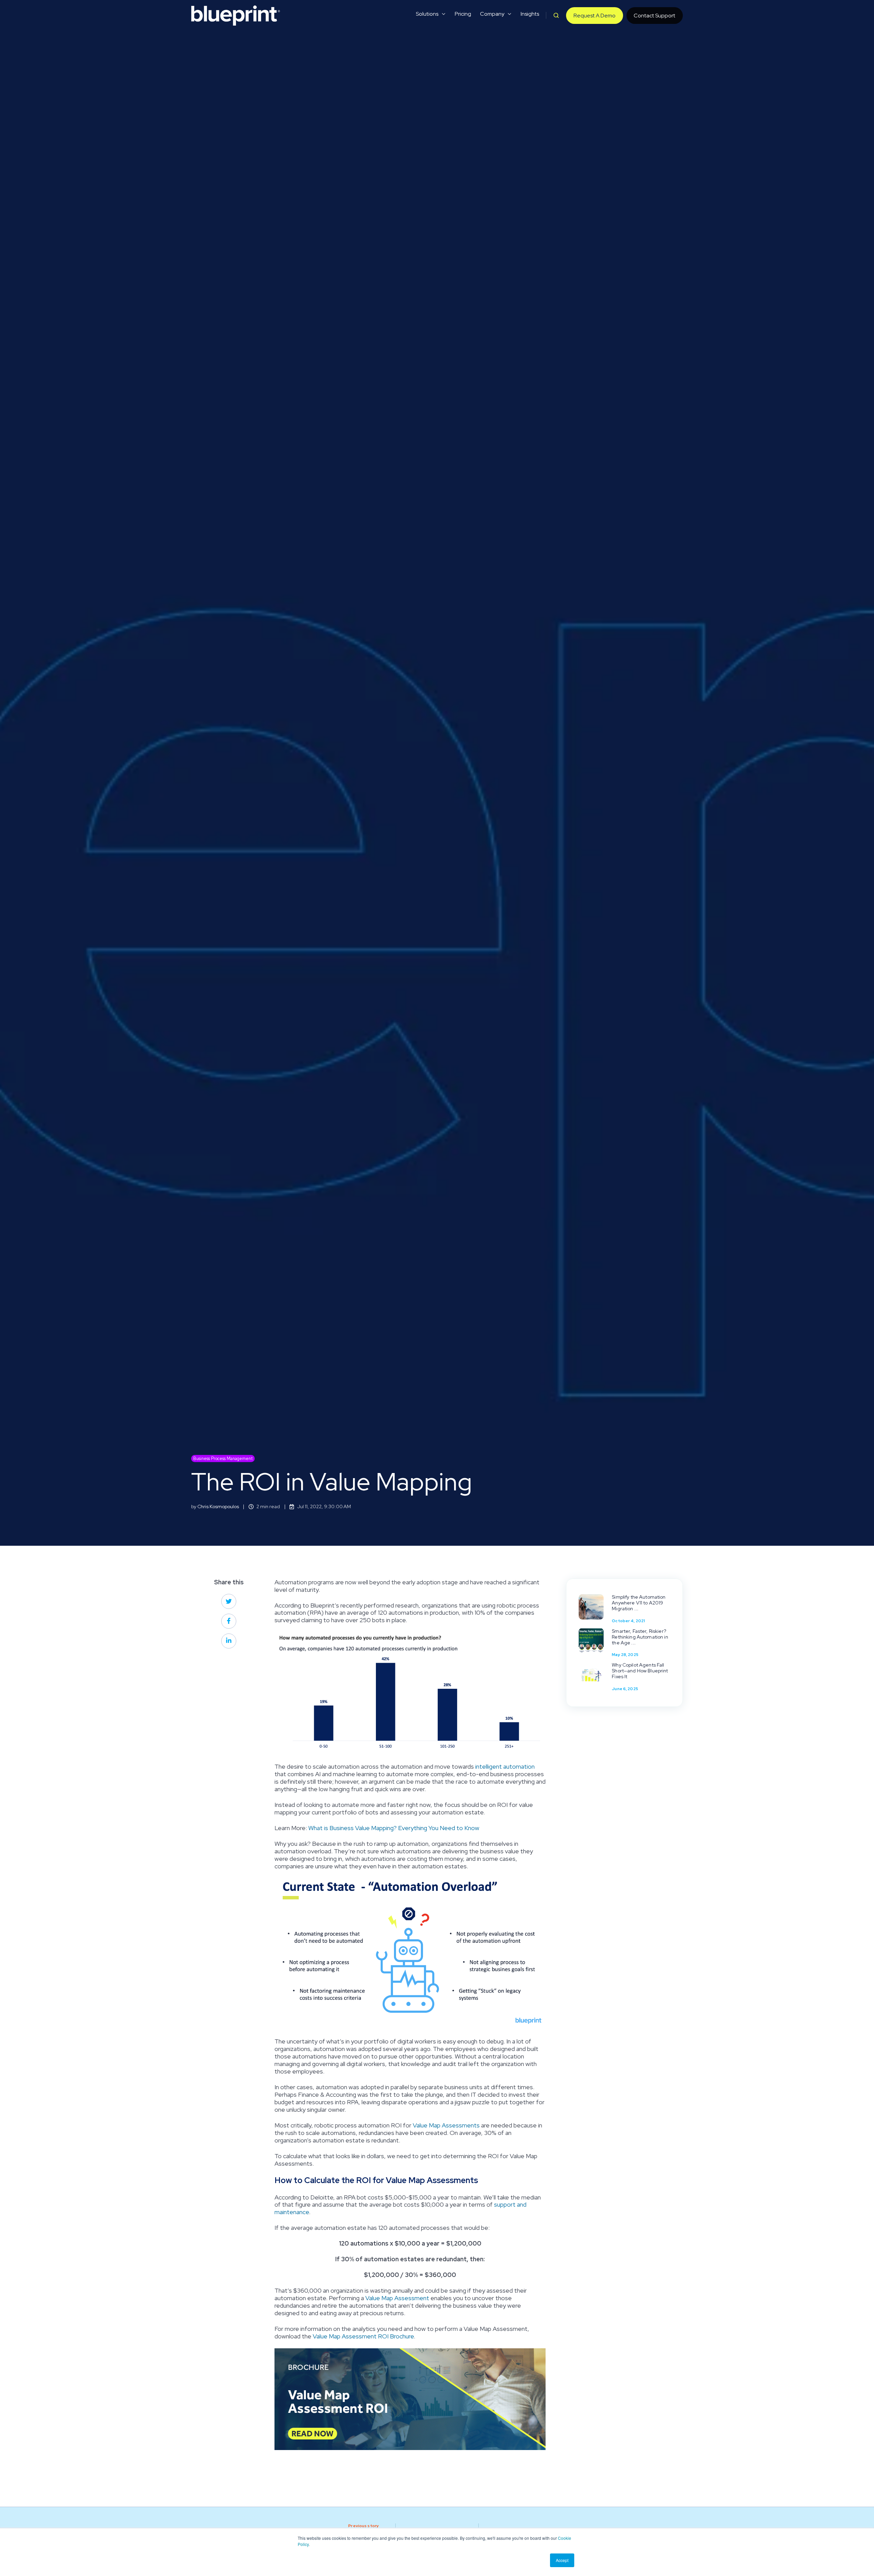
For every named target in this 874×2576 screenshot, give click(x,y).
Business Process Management (223, 1459)
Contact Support (654, 16)
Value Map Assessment (397, 2298)
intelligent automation (505, 1766)
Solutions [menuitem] (427, 14)
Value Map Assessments (446, 2125)
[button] (556, 15)
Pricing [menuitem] (463, 14)
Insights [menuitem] (530, 14)
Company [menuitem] (492, 14)
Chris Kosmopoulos (218, 1506)
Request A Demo (595, 16)
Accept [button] (562, 2560)
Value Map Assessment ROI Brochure (363, 2336)
